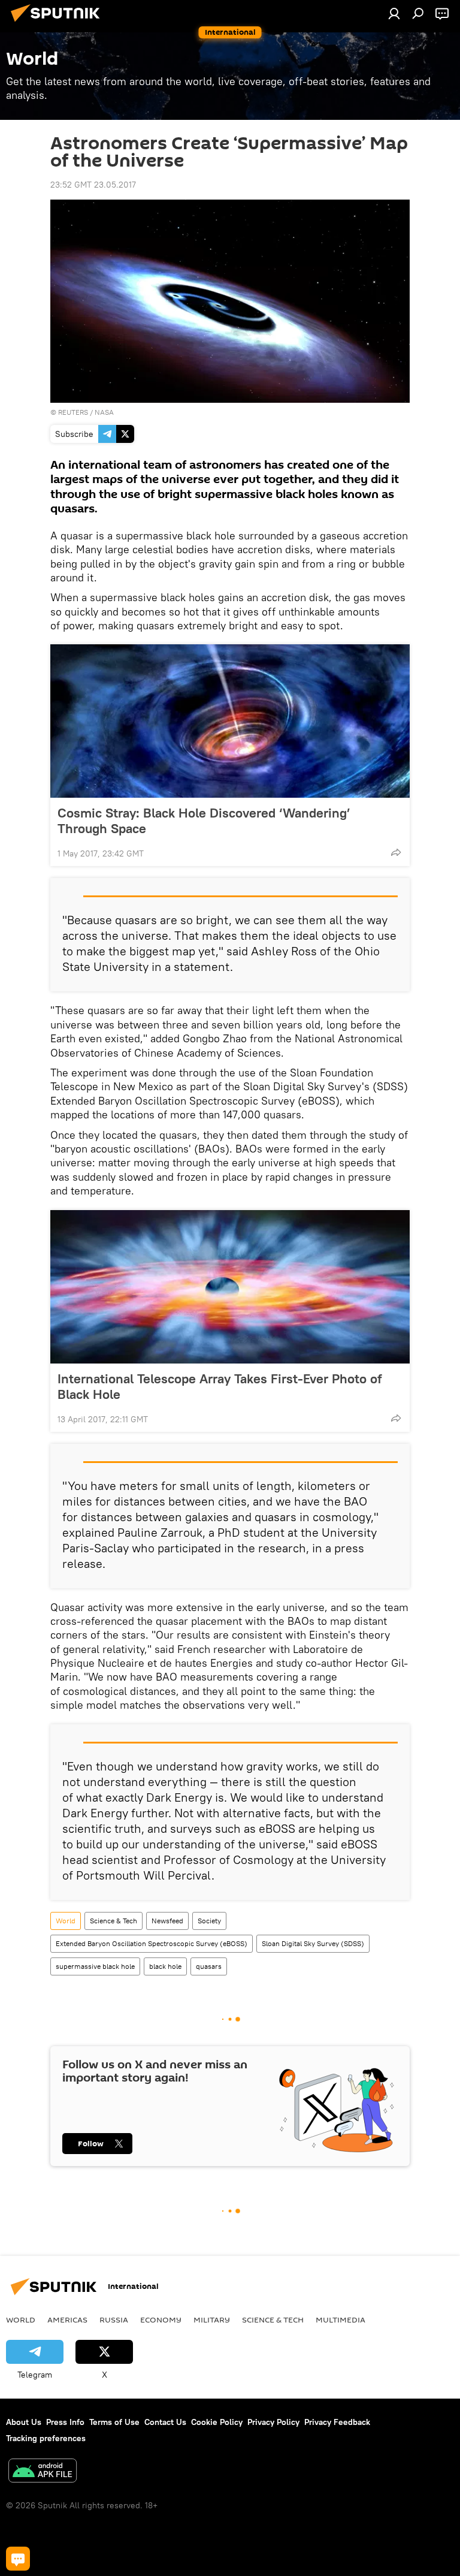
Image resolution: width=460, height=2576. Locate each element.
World (66, 1921)
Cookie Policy (217, 2422)
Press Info (65, 2422)
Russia (114, 2319)
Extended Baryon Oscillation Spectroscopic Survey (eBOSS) (152, 1943)
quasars (209, 1966)
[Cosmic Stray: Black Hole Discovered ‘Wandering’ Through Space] (230, 721)
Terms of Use (114, 2422)
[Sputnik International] (59, 23)
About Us (24, 2422)
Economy (161, 2319)
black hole (165, 1966)
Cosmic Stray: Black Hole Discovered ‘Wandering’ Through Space (204, 821)
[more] (396, 852)
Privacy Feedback (337, 2422)
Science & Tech (114, 1921)
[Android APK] (43, 2472)
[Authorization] (394, 13)
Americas (67, 2319)
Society (209, 1921)
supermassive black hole (95, 1966)
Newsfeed (167, 1921)
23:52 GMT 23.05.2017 (93, 185)
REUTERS (73, 412)
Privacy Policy (273, 2422)
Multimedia (341, 2319)
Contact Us (165, 2422)
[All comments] (18, 2559)
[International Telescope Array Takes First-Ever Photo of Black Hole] (230, 1287)
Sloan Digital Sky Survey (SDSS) (313, 1943)
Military (212, 2319)
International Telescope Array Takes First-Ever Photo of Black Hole (220, 1386)
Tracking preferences (46, 2438)
